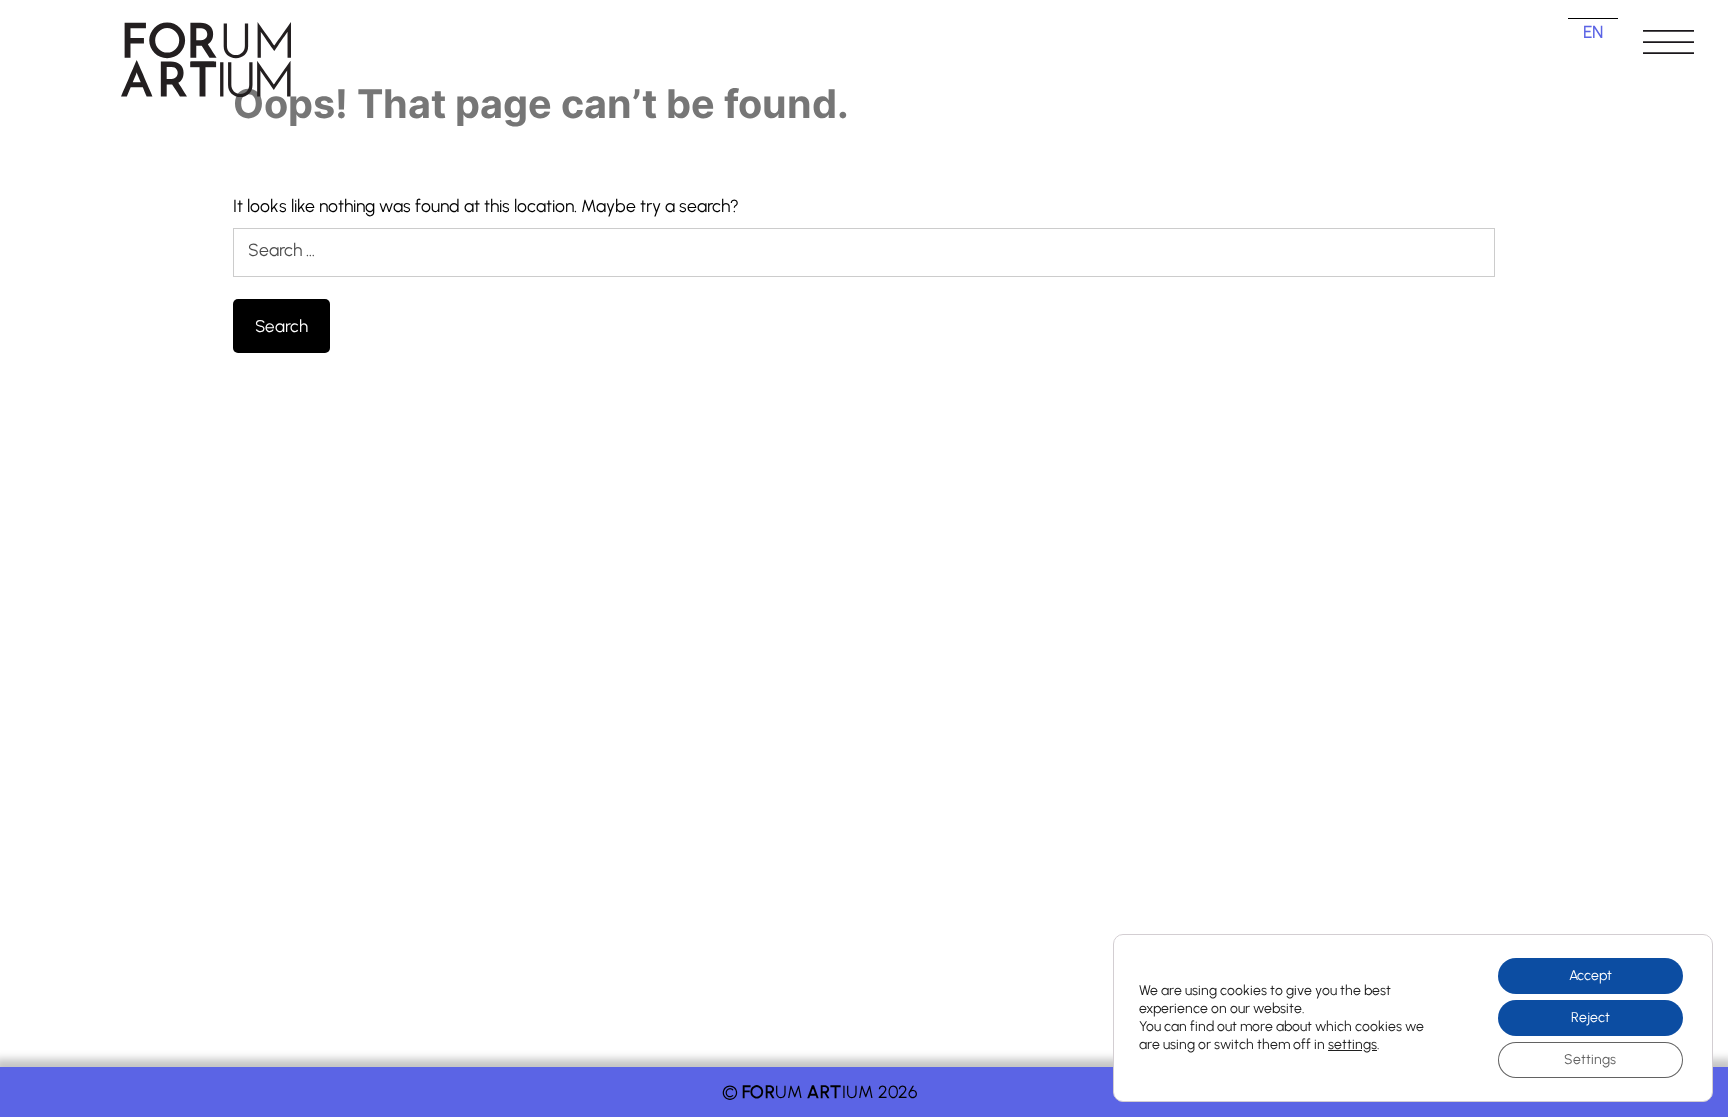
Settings (1590, 1059)
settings (1352, 1044)
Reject (1590, 1017)
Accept (1590, 975)
